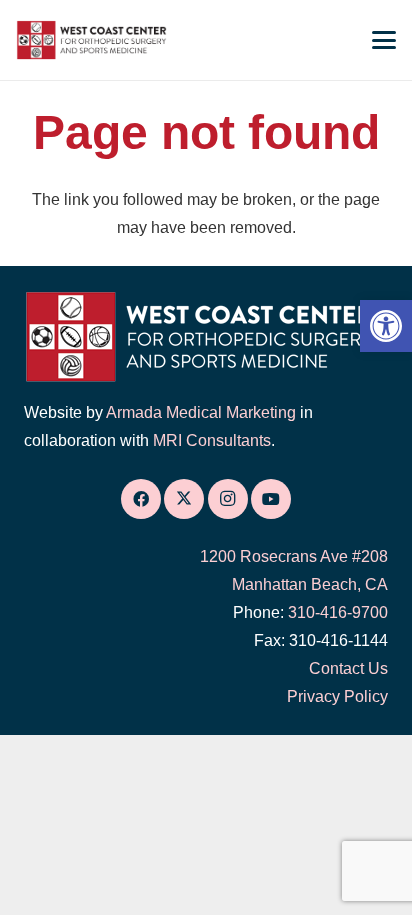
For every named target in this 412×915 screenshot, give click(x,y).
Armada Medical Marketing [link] (201, 412)
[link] (386, 326)
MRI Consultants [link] (212, 440)
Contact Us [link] (348, 668)
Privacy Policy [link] (337, 696)
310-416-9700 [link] (338, 612)
